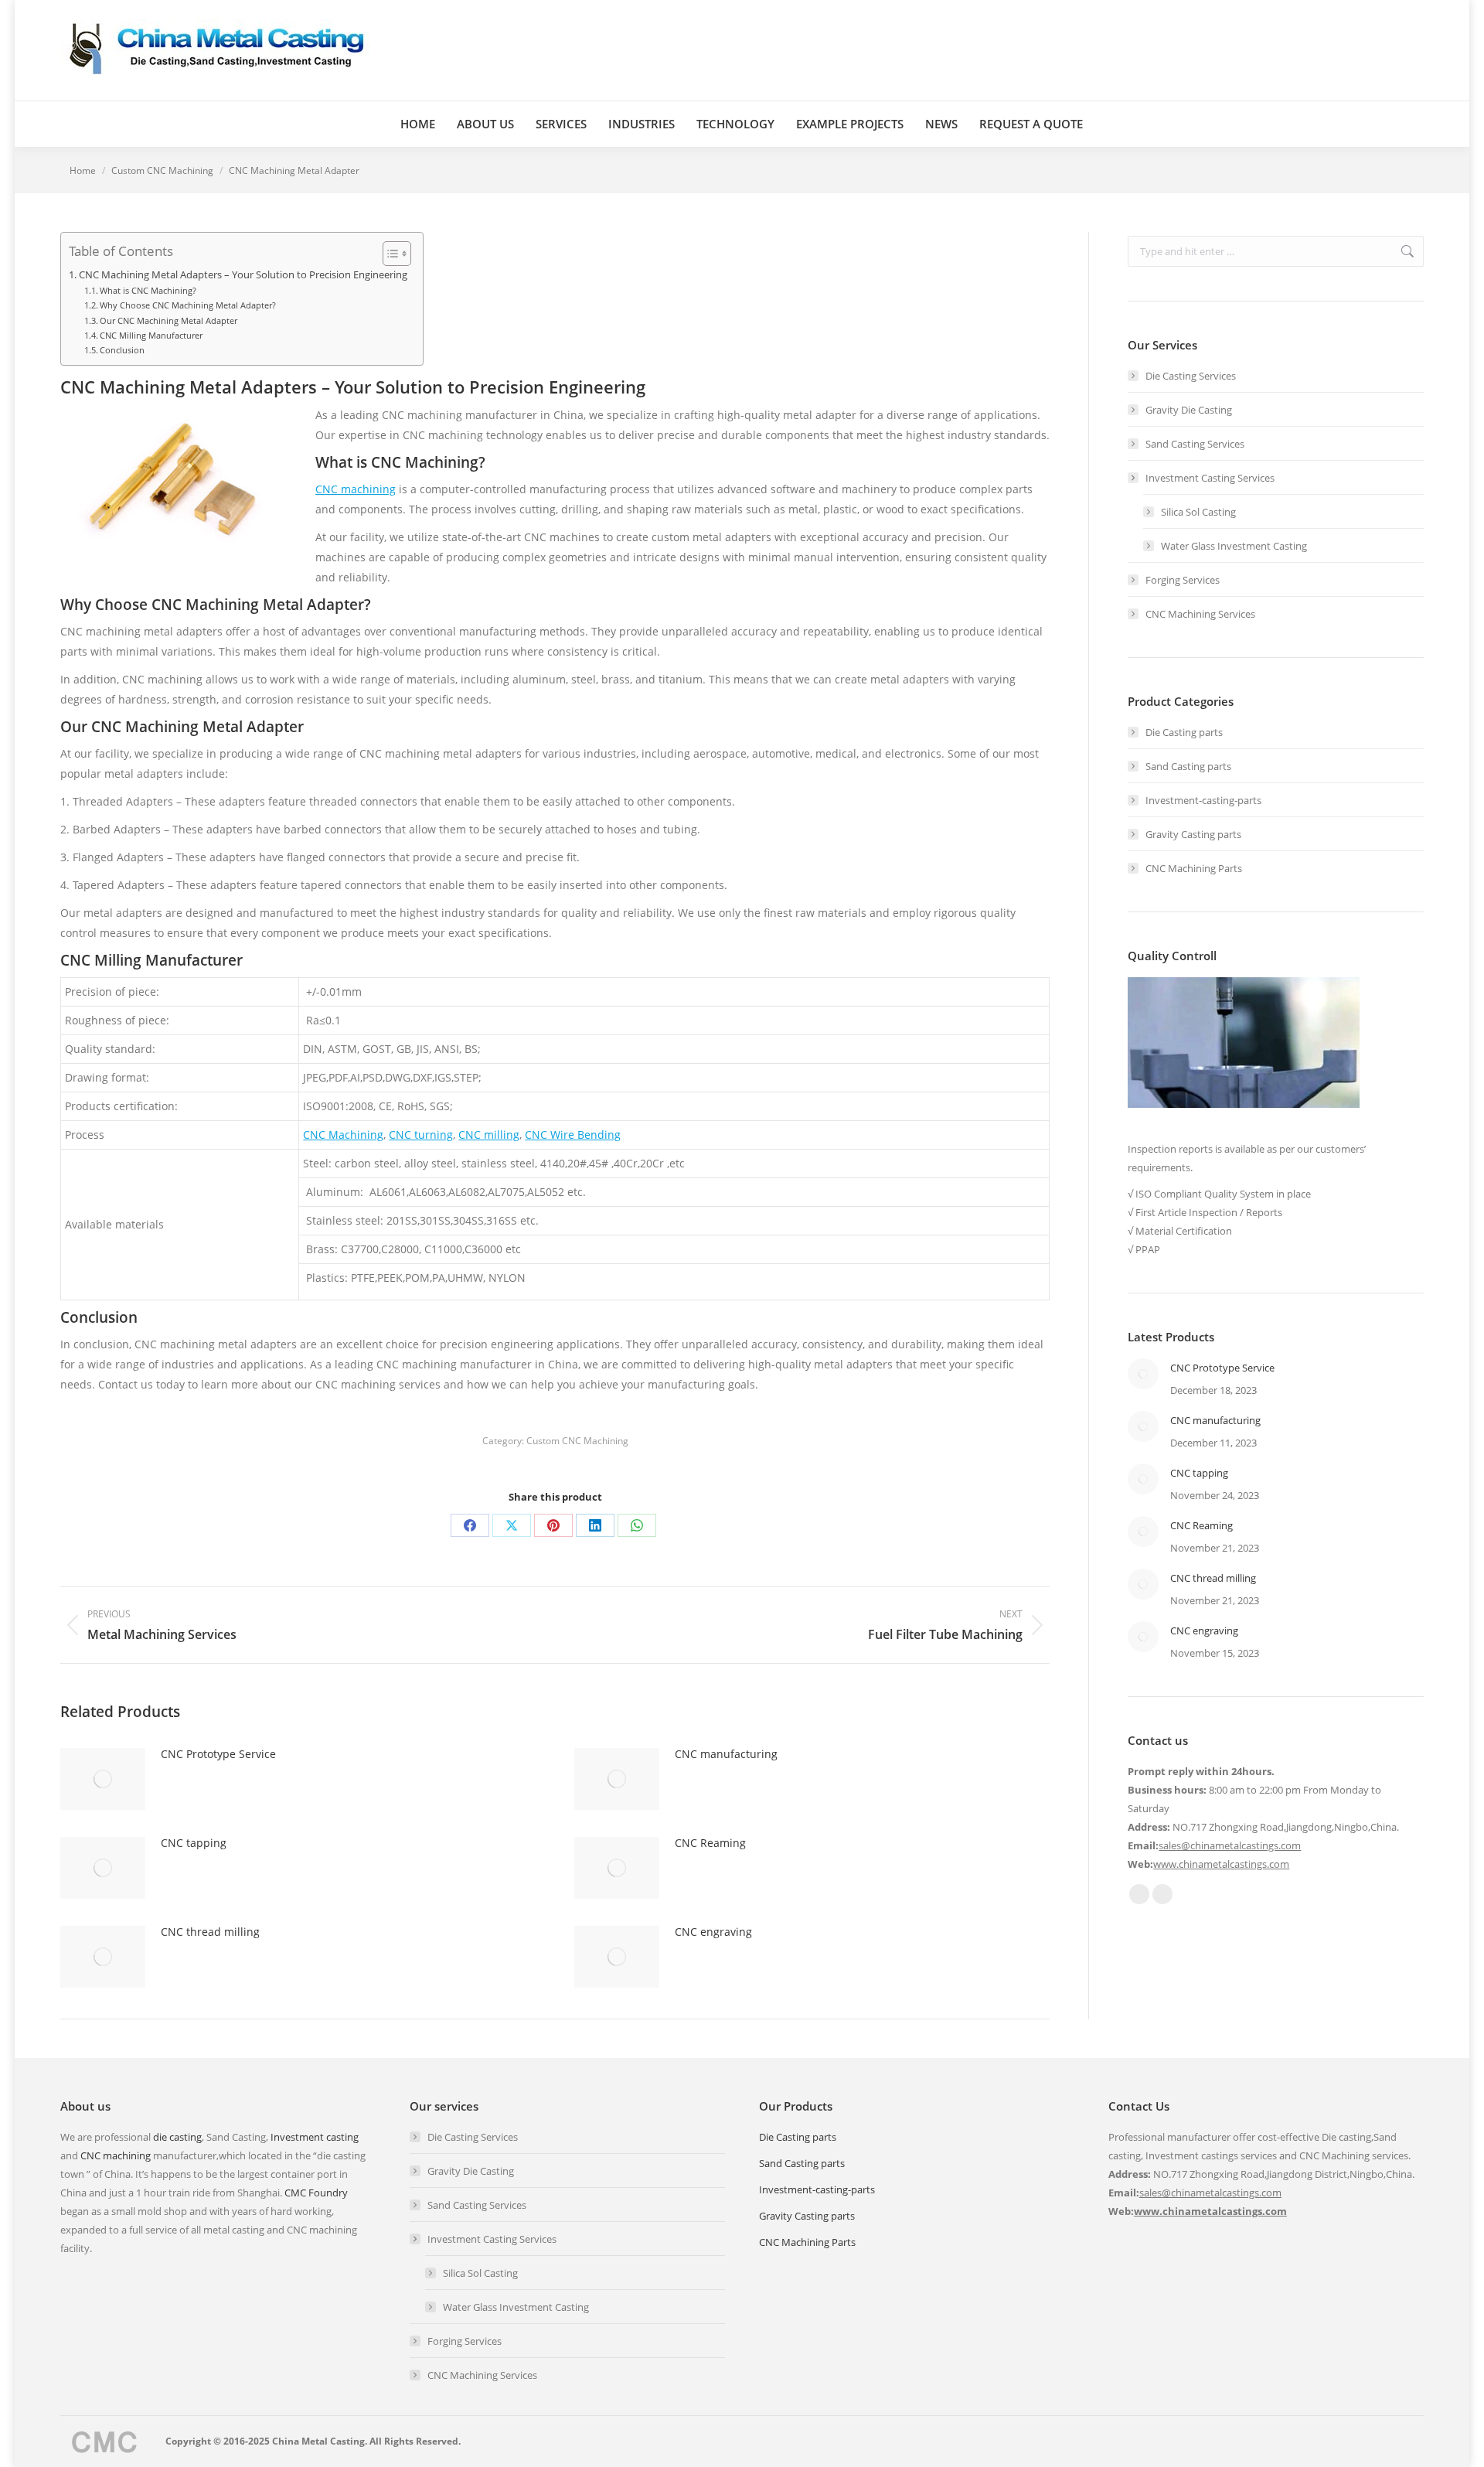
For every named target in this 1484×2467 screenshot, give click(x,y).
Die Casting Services (1191, 376)
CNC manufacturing (726, 1754)
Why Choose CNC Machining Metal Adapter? (188, 305)
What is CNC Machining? (148, 290)
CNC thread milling (210, 1932)
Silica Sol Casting (1198, 512)
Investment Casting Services (1210, 478)
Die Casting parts (1184, 732)
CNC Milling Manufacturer (151, 335)
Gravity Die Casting (1189, 410)
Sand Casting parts (1188, 766)
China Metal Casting (318, 2441)
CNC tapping (194, 1843)
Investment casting (315, 2137)
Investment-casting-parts (1203, 800)
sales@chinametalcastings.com (1230, 1845)
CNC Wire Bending (573, 1135)
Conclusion (122, 350)
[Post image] (103, 1779)
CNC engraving (713, 1932)
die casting (177, 2137)
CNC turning (421, 1135)
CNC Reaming (710, 1843)
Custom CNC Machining (577, 1441)
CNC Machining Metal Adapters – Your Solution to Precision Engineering (243, 275)
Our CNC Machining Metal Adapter (168, 320)
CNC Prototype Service (218, 1754)
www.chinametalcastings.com (1221, 1864)
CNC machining (356, 489)
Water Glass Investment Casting (1234, 546)
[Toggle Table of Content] (389, 254)
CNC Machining (343, 1135)
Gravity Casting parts (1193, 834)
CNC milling (489, 1135)
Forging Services (1183, 580)
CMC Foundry (316, 2193)
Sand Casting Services (1195, 444)
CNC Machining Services (1200, 614)
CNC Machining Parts (1194, 868)
